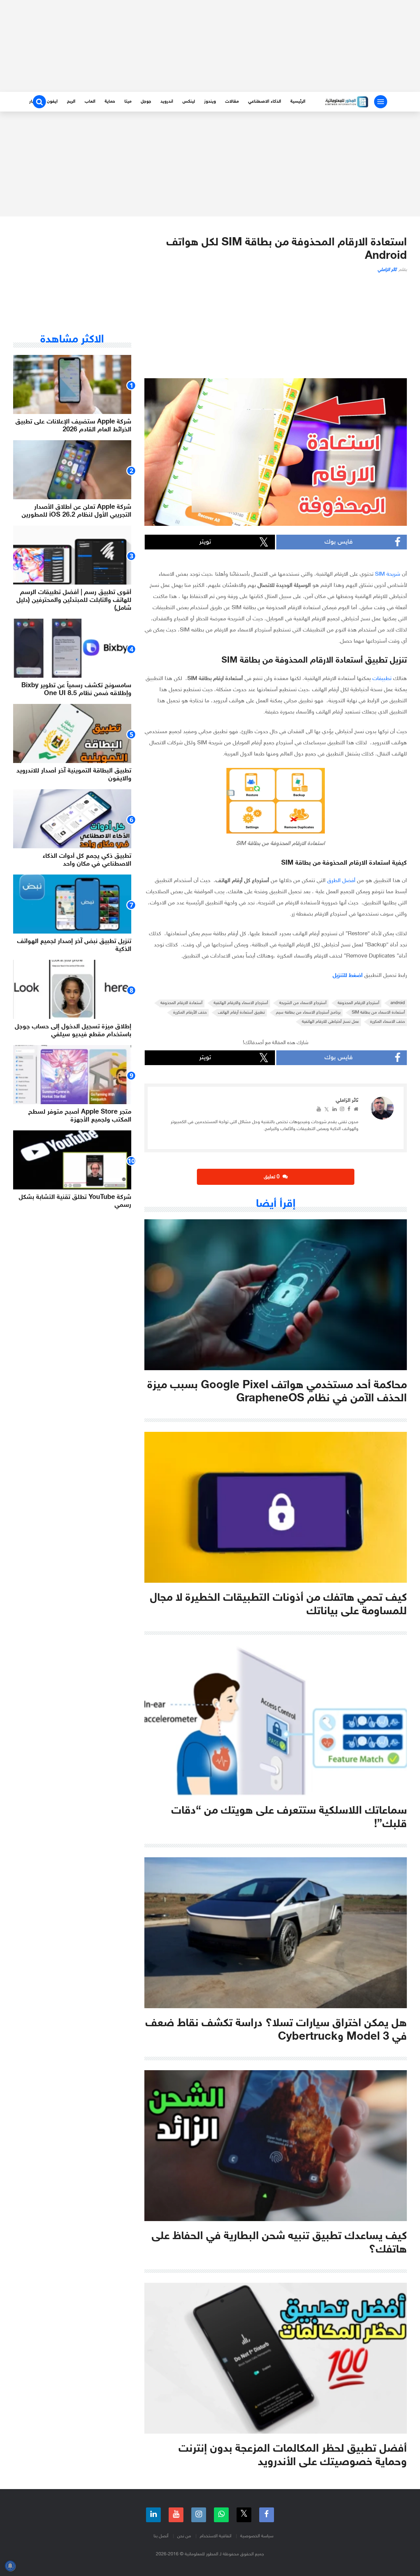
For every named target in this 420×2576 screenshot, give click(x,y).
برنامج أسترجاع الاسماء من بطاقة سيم (308, 1013)
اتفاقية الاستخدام (216, 2536)
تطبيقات (382, 679)
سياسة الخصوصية (257, 2536)
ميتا (128, 102)
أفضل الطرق (341, 881)
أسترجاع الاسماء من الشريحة (303, 1003)
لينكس (189, 102)
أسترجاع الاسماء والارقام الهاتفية (241, 1003)
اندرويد (167, 102)
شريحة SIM (388, 574)
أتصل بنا (161, 2536)
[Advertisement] (210, 46)
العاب (90, 102)
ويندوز (210, 102)
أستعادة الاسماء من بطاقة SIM (378, 1013)
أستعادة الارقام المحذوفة (181, 1003)
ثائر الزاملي (387, 270)
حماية (110, 102)
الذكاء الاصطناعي (265, 102)
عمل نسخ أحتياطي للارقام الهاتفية (330, 1022)
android (398, 1003)
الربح (71, 102)
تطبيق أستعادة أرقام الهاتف (241, 1013)
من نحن (184, 2536)
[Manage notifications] (10, 2566)
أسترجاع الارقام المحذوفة (358, 1003)
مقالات (232, 102)
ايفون (52, 102)
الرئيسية (298, 102)
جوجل (146, 102)
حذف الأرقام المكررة (190, 1013)
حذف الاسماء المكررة (388, 1022)
